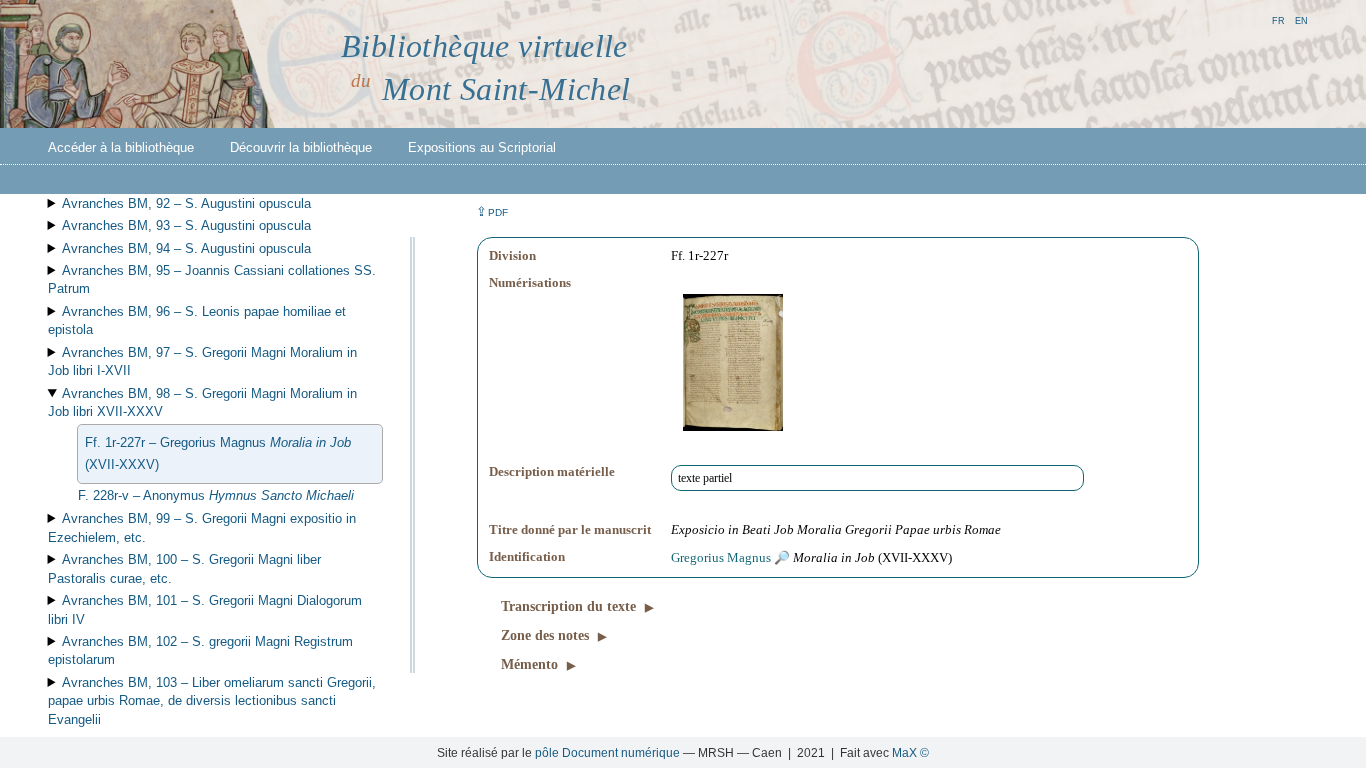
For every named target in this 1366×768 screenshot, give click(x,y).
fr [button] (1278, 19)
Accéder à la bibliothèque (121, 147)
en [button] (1301, 19)
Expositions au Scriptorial (482, 147)
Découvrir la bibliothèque (301, 147)
